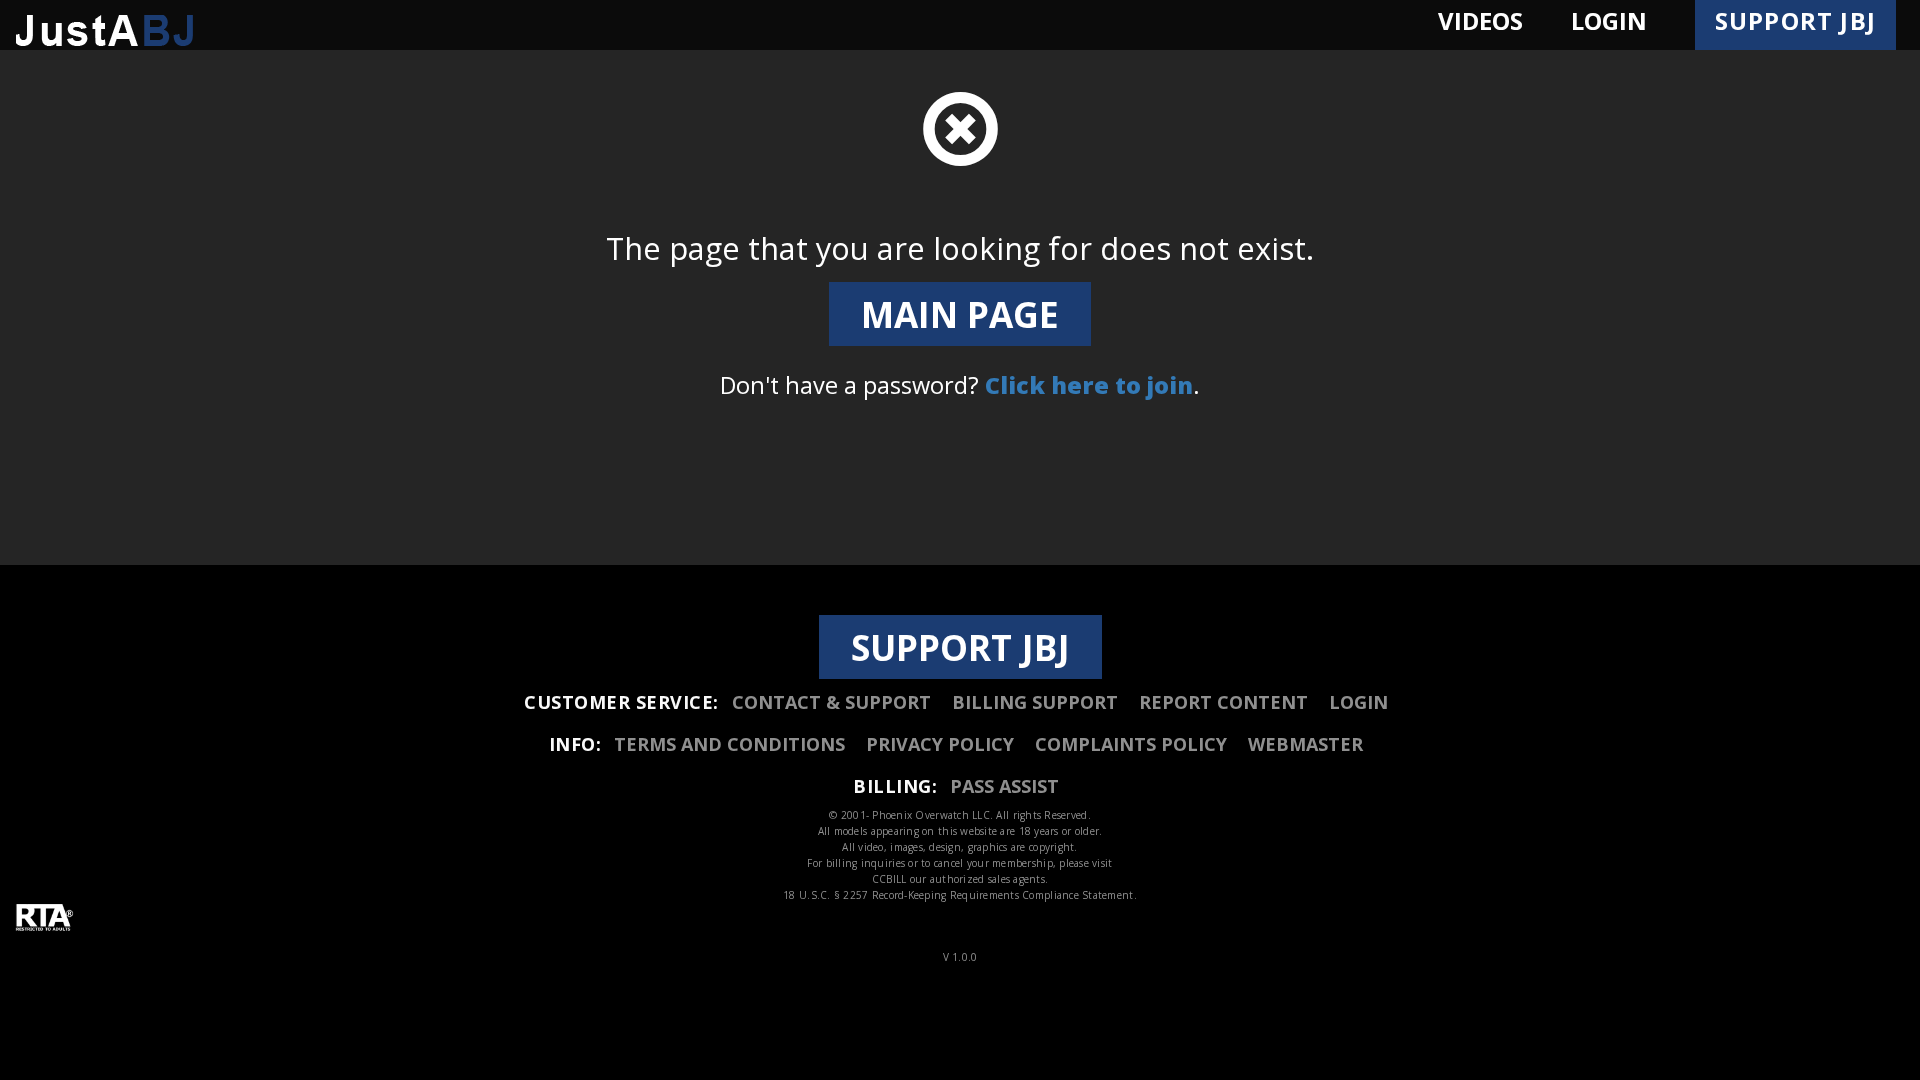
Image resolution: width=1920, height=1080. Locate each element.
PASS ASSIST (1004, 786)
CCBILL (889, 879)
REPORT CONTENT (1223, 702)
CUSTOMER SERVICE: (621, 702)
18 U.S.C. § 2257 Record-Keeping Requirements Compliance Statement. (960, 895)
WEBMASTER (1305, 744)
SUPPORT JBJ (960, 647)
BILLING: (895, 786)
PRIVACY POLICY (940, 744)
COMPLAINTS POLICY (1131, 744)
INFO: (575, 744)
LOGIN (1358, 702)
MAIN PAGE (960, 314)
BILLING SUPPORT (1035, 702)
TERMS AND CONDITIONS (729, 744)
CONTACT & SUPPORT (831, 702)
